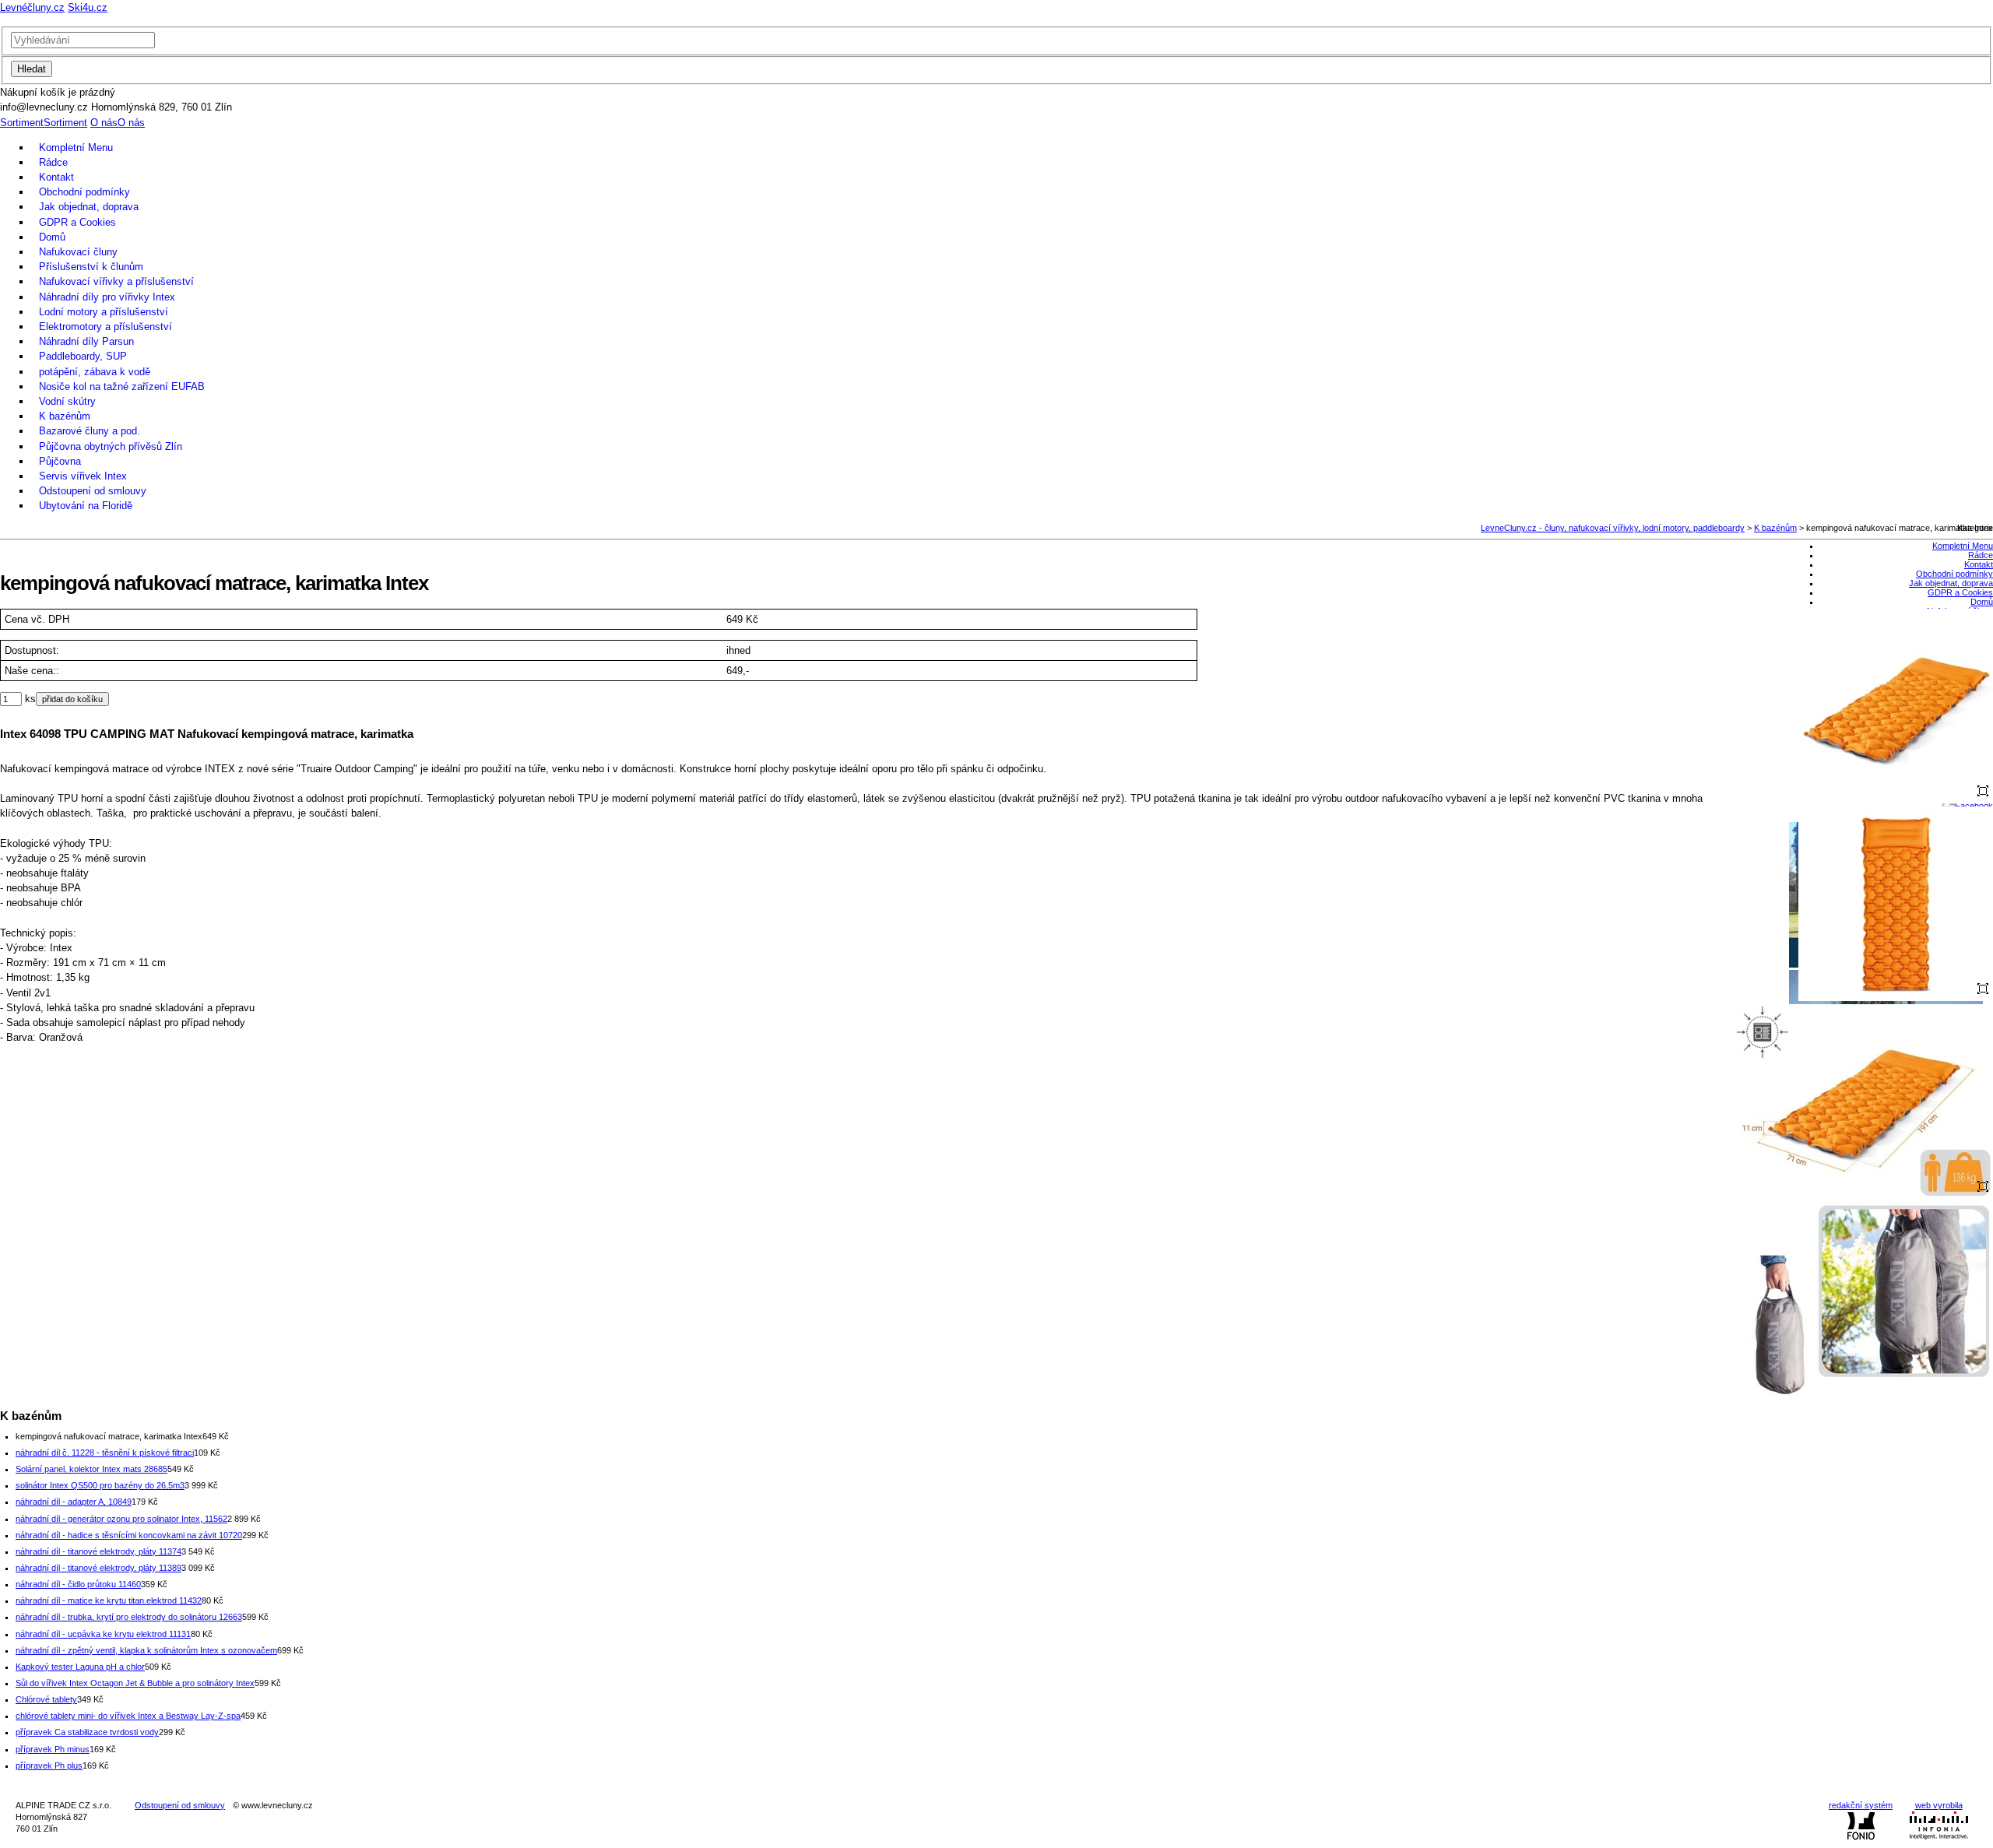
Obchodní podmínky (84, 192)
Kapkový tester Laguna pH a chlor (80, 1667)
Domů (52, 237)
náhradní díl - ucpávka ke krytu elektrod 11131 (103, 1634)
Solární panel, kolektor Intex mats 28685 (91, 1469)
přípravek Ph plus (49, 1765)
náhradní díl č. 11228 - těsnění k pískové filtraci (105, 1453)
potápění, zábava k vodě (95, 372)
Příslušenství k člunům (91, 267)
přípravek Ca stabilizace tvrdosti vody (87, 1732)
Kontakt (56, 177)
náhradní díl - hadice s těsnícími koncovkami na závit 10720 (129, 1535)
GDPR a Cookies (77, 222)
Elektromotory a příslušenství (105, 327)
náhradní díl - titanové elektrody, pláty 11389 (98, 1568)
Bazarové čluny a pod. (90, 431)
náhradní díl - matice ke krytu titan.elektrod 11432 (109, 1600)
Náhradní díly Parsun (86, 341)
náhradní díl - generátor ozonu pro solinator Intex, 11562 (121, 1519)
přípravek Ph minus (53, 1749)
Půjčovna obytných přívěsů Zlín (111, 446)
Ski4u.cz (88, 7)
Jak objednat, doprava (89, 207)
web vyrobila (1939, 1805)
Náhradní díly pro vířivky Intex (107, 297)
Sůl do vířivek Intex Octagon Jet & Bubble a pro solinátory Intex (135, 1683)
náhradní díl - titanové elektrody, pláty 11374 (98, 1551)
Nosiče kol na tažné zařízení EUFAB (122, 386)
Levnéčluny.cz (32, 7)
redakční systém (1861, 1805)
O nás (104, 123)
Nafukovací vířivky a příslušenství (116, 281)
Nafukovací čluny (78, 252)
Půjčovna (60, 461)
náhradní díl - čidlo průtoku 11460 (78, 1584)
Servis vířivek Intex (83, 476)
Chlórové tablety (46, 1699)
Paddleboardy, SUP (83, 356)
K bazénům (65, 416)
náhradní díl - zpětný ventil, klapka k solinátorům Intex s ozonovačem (146, 1650)
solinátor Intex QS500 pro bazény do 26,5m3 (100, 1485)
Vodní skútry (67, 401)
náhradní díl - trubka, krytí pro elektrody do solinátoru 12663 (129, 1617)
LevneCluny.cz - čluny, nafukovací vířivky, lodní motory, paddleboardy (1613, 528)
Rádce (53, 162)
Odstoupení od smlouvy (93, 491)
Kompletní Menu (76, 148)
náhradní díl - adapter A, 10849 (74, 1502)
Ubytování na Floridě (86, 506)
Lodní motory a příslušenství (104, 312)
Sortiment (22, 123)
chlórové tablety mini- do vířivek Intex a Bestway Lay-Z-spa (128, 1716)
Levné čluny (996, 21)
